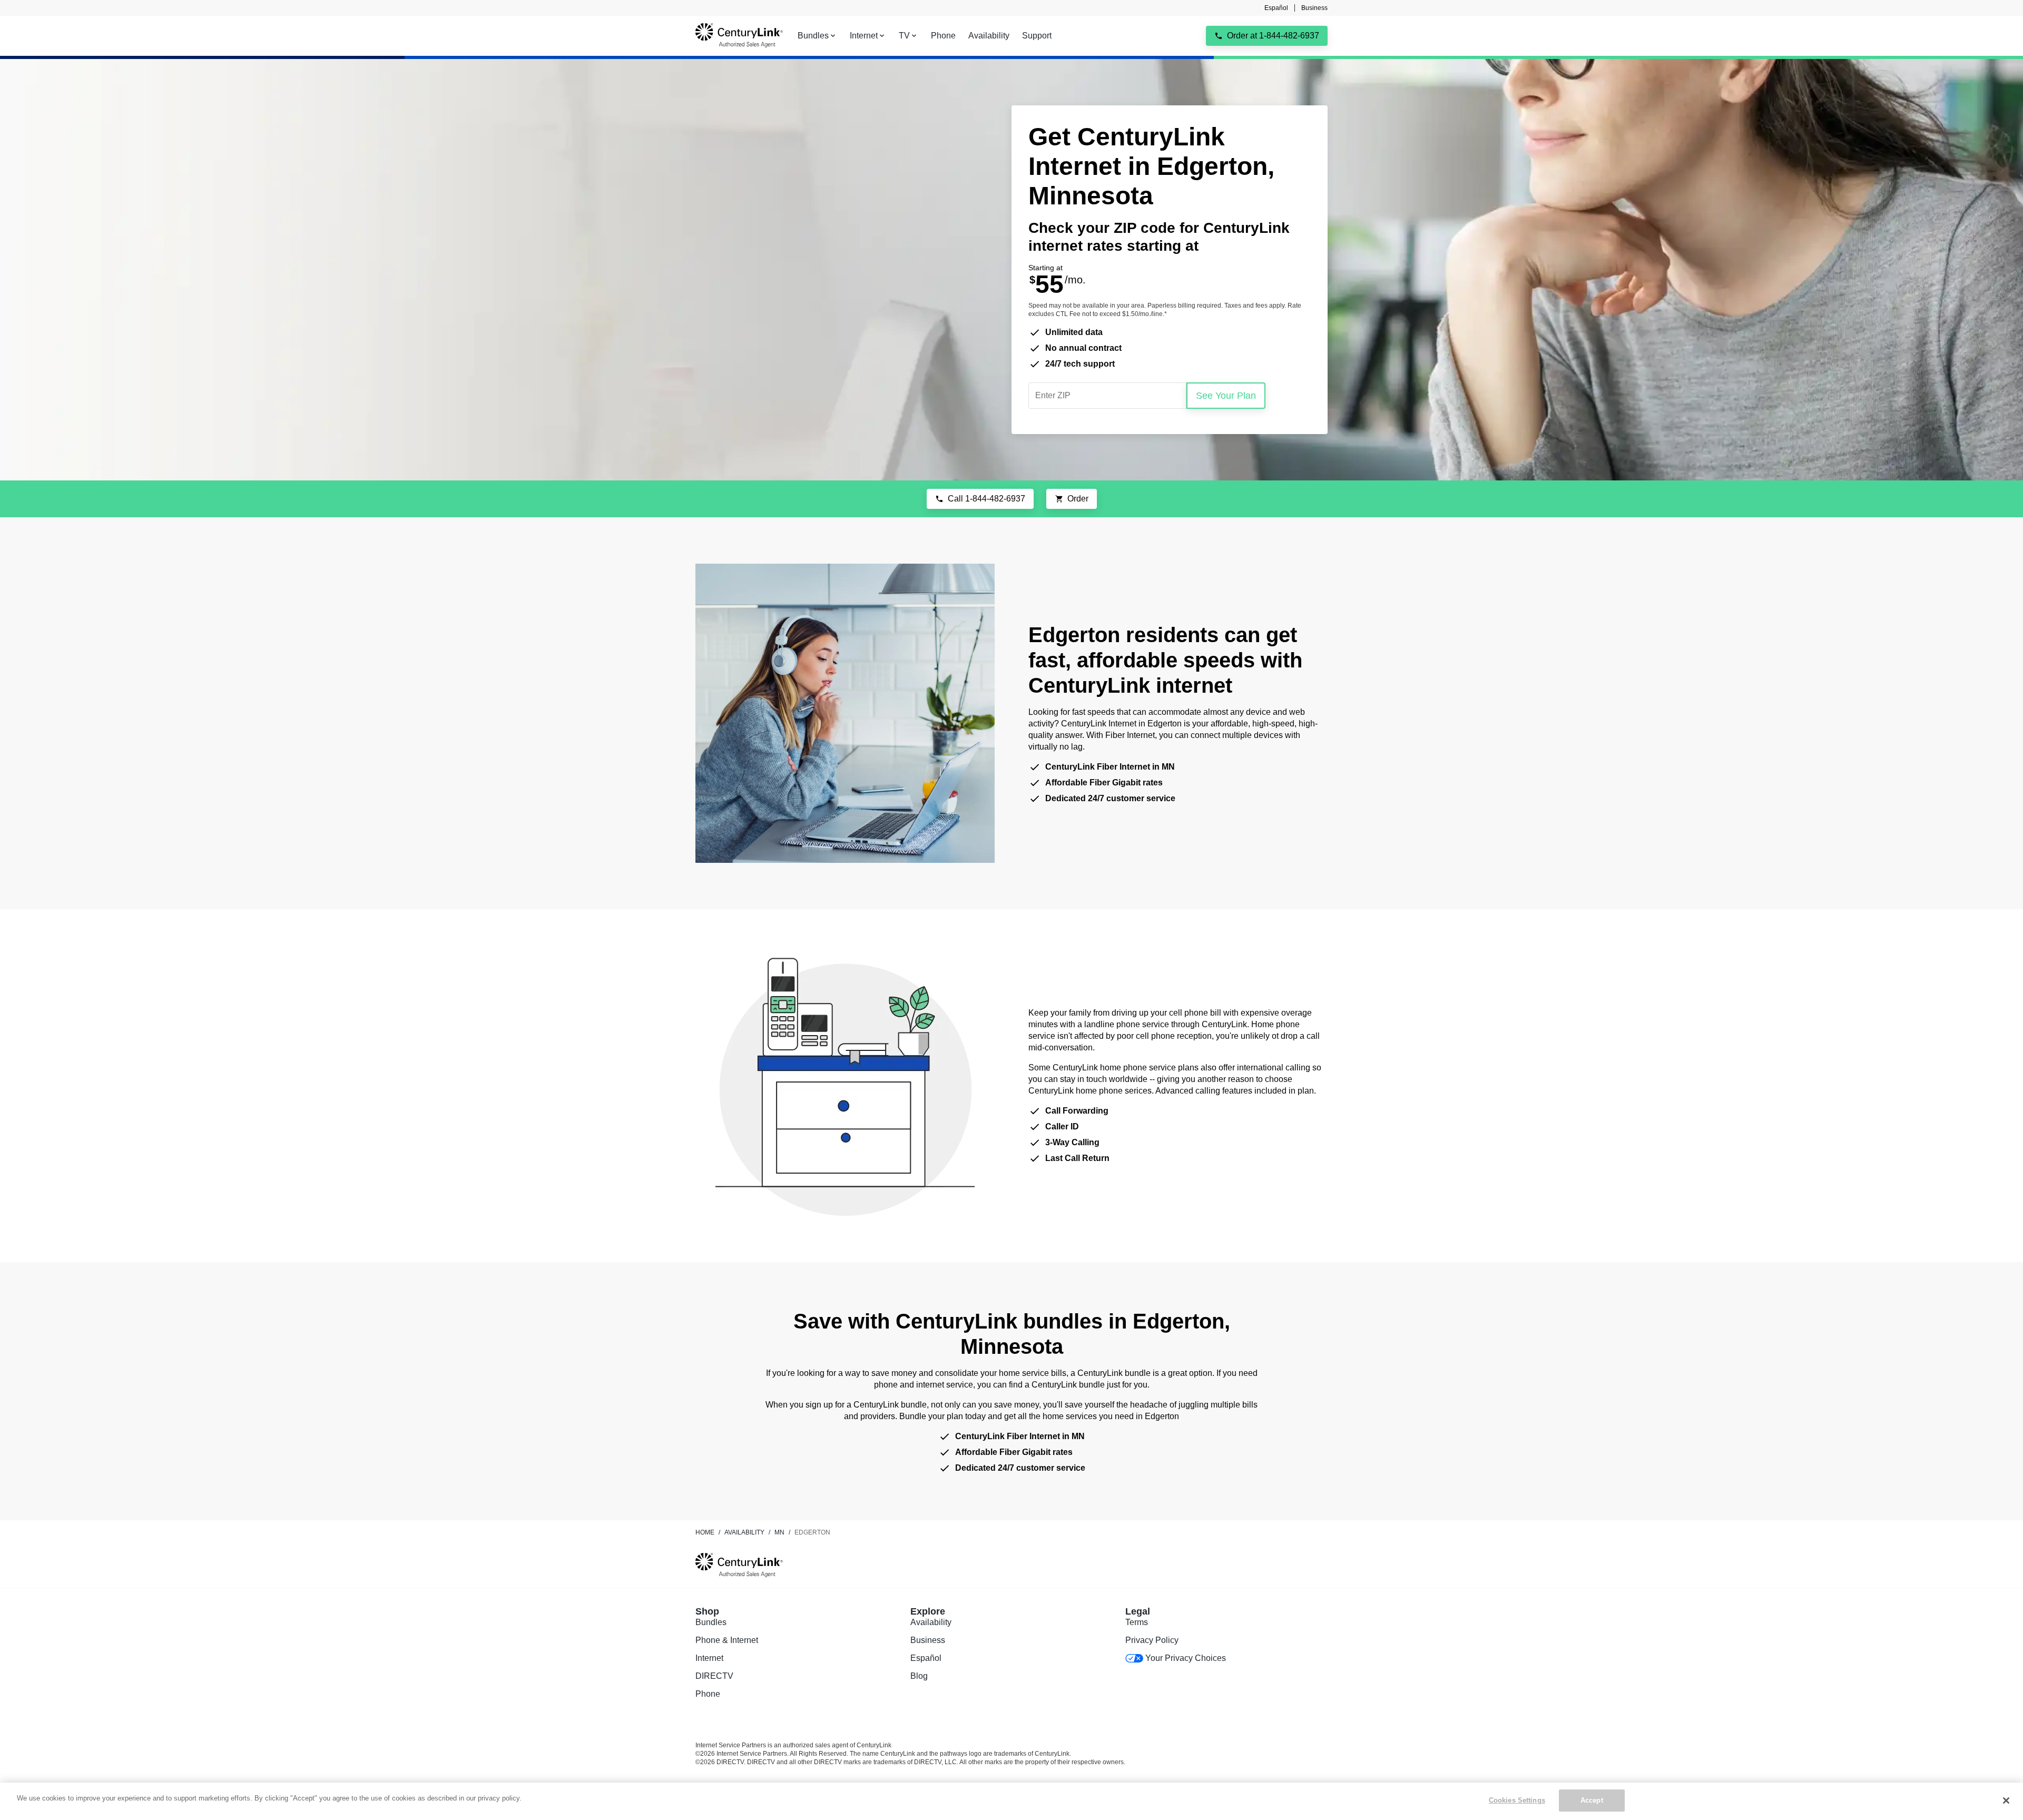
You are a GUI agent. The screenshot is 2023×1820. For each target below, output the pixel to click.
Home (705, 1532)
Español (1276, 8)
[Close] (2006, 1801)
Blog (919, 1676)
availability (744, 1532)
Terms (1137, 1622)
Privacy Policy (1152, 1640)
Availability (931, 1622)
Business (1314, 8)
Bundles (711, 1622)
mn (779, 1532)
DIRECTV (714, 1676)
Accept (1592, 1800)
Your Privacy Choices (1186, 1658)
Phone (708, 1694)
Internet (709, 1658)
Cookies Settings (1517, 1800)
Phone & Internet (727, 1640)
